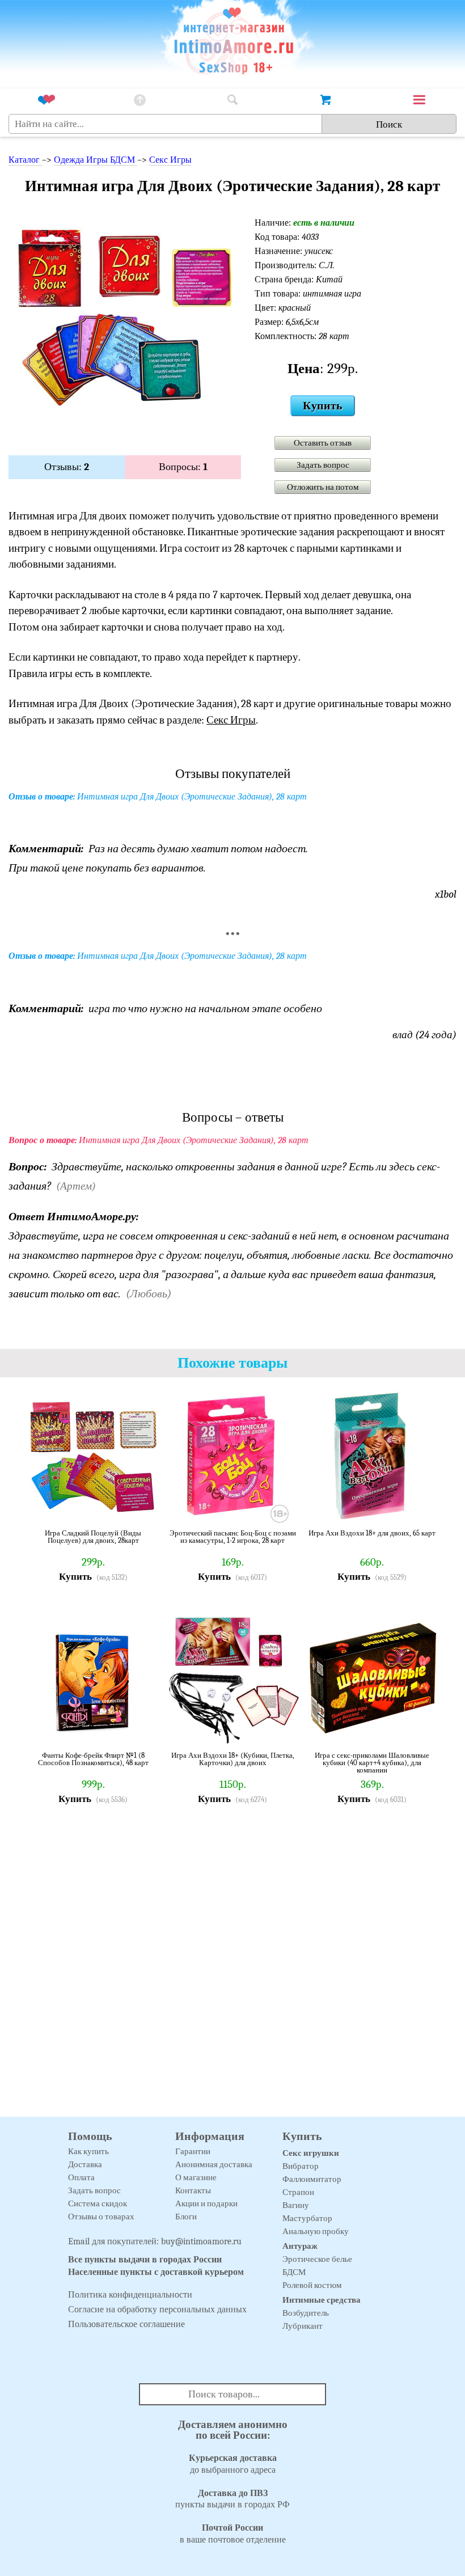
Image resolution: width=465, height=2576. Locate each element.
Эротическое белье (317, 2259)
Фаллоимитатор (312, 2179)
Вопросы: (183, 467)
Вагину (296, 2205)
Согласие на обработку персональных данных (157, 2309)
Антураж (300, 2246)
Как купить (88, 2151)
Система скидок (98, 2203)
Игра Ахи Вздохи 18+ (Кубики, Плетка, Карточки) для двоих (233, 1759)
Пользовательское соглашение (126, 2324)
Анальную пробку (316, 2231)
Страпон (298, 2192)
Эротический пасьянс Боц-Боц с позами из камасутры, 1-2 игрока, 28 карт (233, 1537)
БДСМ (294, 2272)
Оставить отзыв (323, 443)
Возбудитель (306, 2313)
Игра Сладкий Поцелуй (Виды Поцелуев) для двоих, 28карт (93, 1537)
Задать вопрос (323, 465)
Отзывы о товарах (101, 2217)
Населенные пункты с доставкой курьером (156, 2272)
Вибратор (301, 2166)
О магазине (196, 2177)
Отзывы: (67, 467)
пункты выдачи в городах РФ (232, 2499)
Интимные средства (322, 2300)
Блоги (186, 2217)
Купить (323, 406)
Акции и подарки (206, 2203)
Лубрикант (303, 2326)
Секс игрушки (311, 2153)
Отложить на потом (323, 487)
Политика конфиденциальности (130, 2295)
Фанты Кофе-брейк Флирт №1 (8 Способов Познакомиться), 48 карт (93, 1759)
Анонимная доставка (214, 2164)
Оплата (81, 2177)
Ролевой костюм (312, 2285)
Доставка (85, 2164)
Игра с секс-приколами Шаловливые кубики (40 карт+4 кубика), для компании (372, 1763)
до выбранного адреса (233, 2464)
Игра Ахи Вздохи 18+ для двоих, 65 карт (372, 1533)
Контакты (193, 2190)
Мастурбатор (307, 2218)
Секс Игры (170, 160)
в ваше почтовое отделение (233, 2534)
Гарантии (193, 2151)
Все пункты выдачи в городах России (145, 2260)
